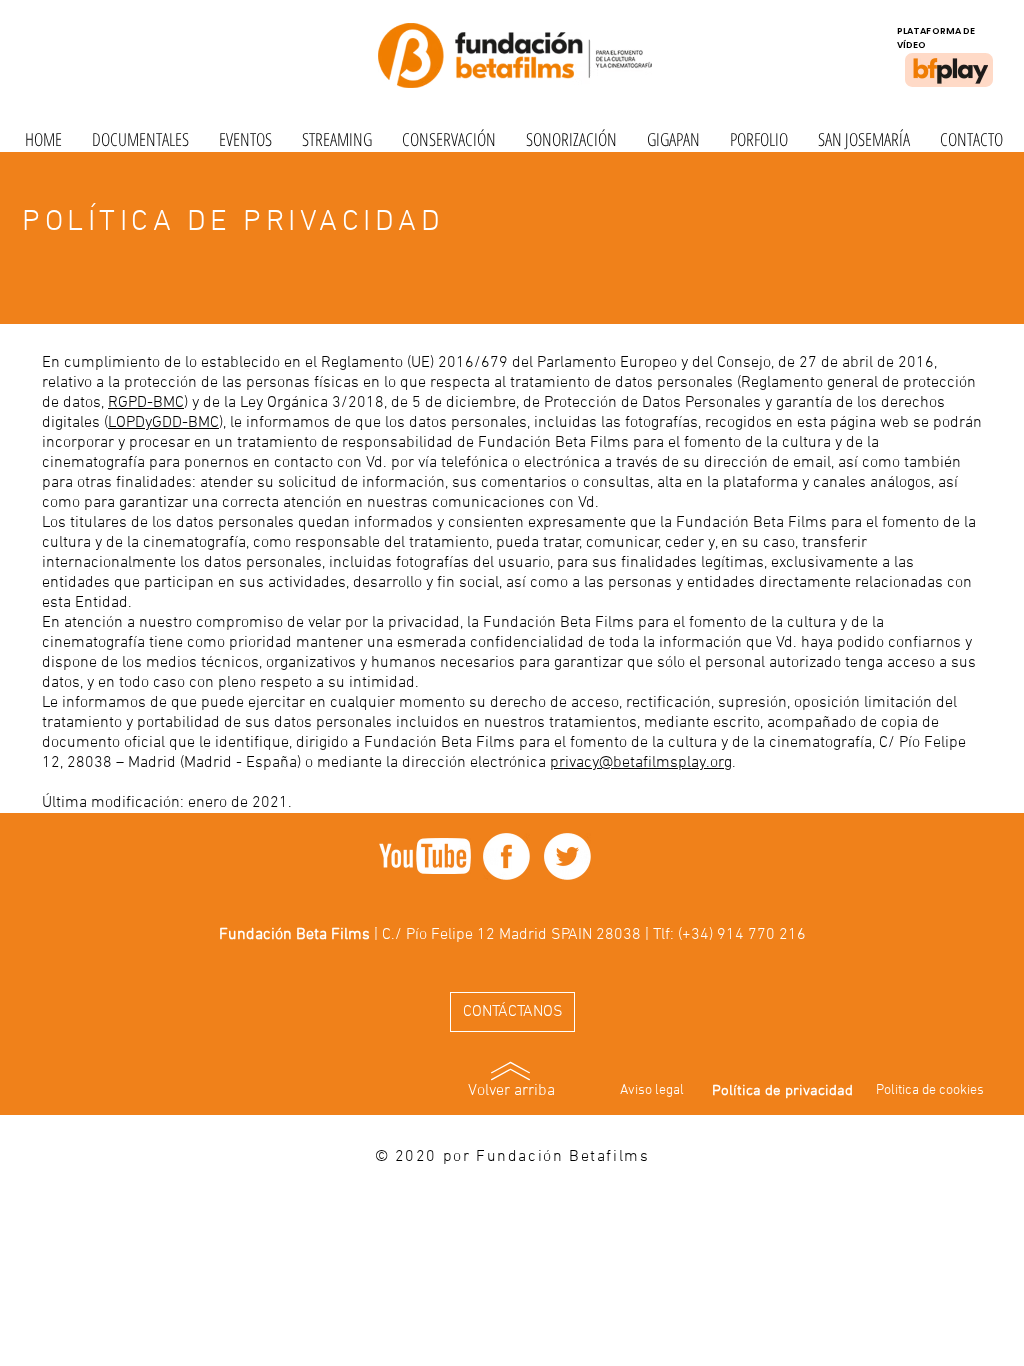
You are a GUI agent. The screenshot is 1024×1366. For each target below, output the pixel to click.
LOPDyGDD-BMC (163, 423)
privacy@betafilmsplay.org (641, 763)
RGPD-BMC (146, 403)
